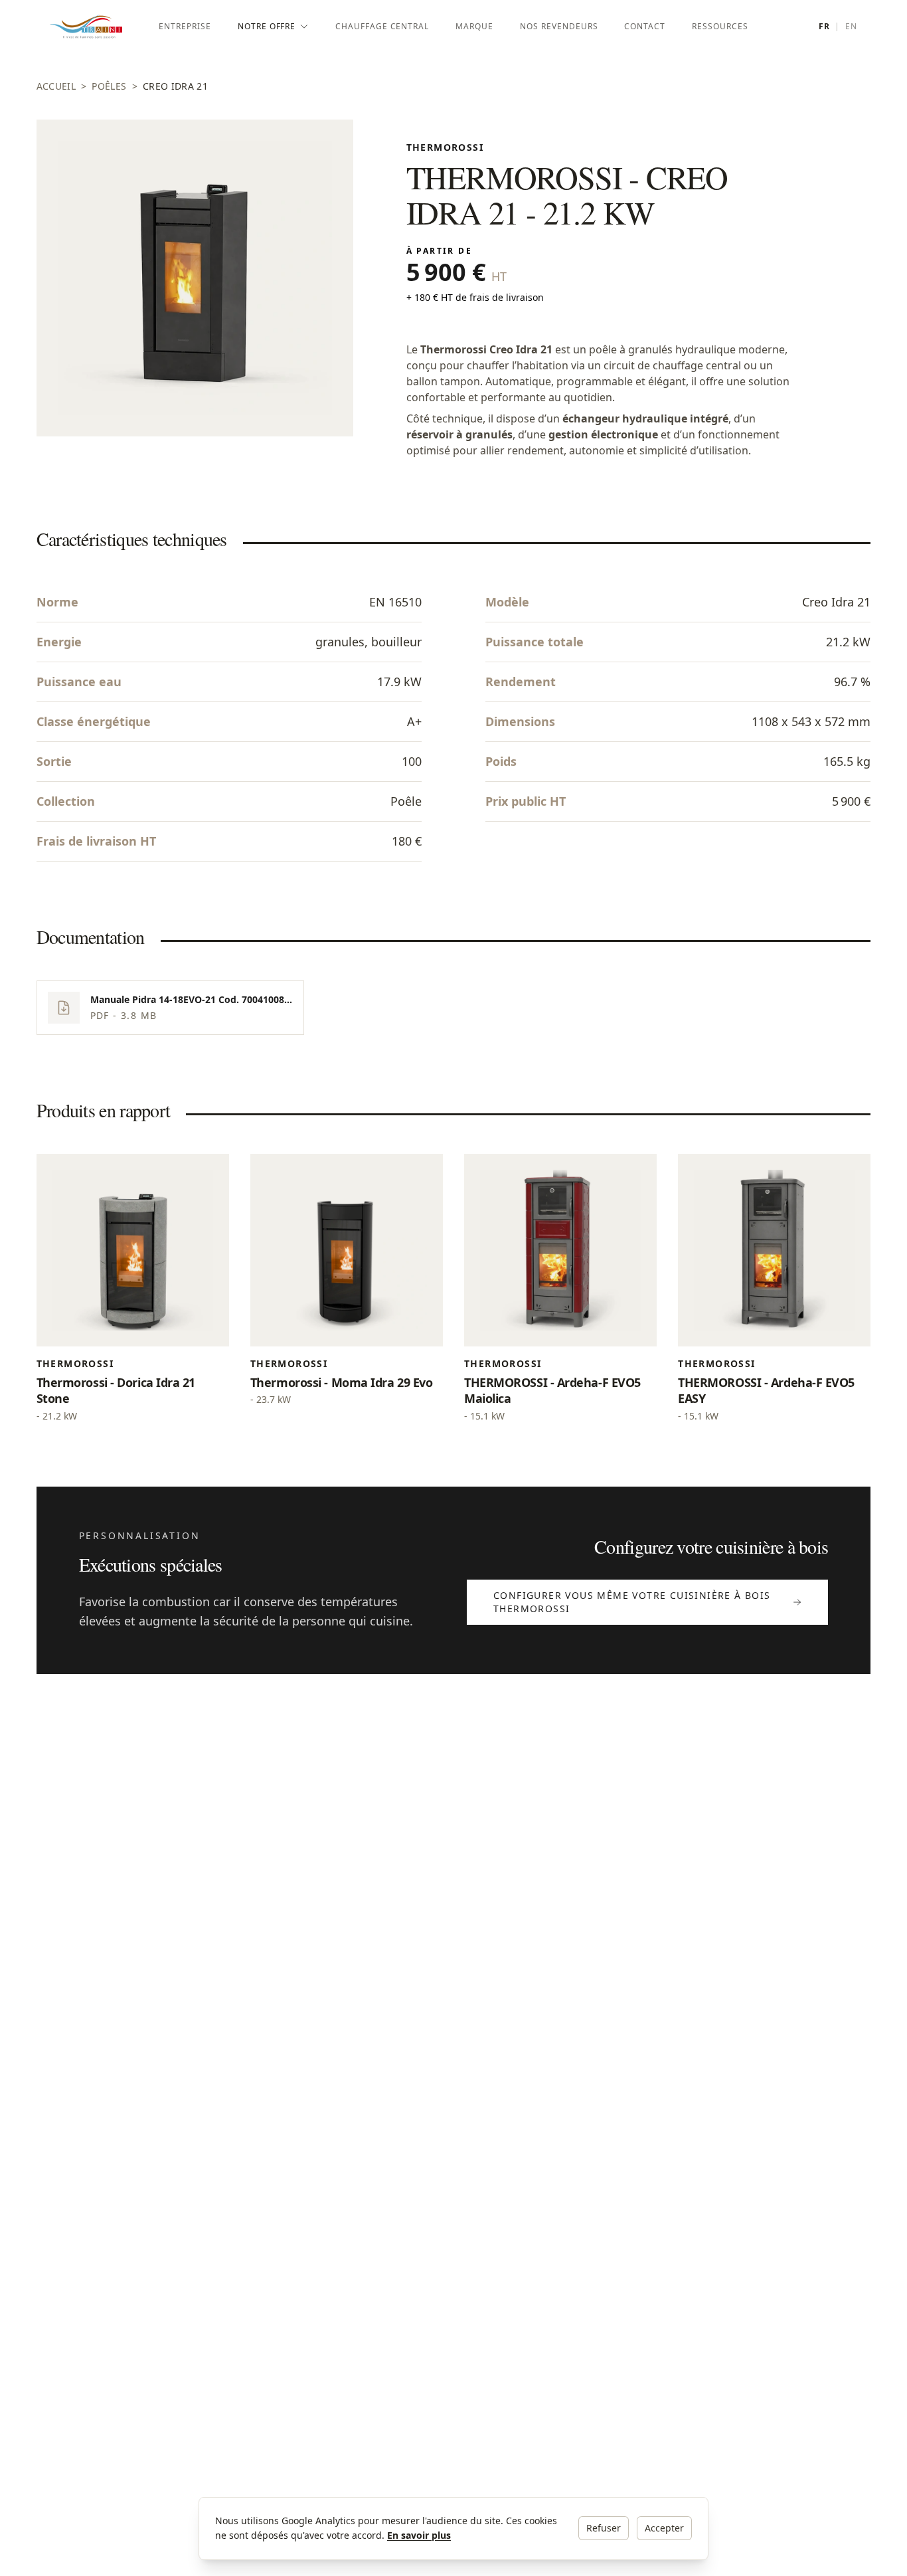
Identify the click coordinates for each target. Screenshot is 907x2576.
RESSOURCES (720, 26)
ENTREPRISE (185, 26)
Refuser (604, 2528)
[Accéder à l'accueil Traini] (98, 27)
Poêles (109, 86)
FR (824, 27)
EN (851, 27)
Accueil (56, 86)
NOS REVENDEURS (559, 26)
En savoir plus (419, 2535)
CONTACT (645, 26)
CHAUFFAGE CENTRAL (382, 26)
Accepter (664, 2528)
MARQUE (474, 26)
